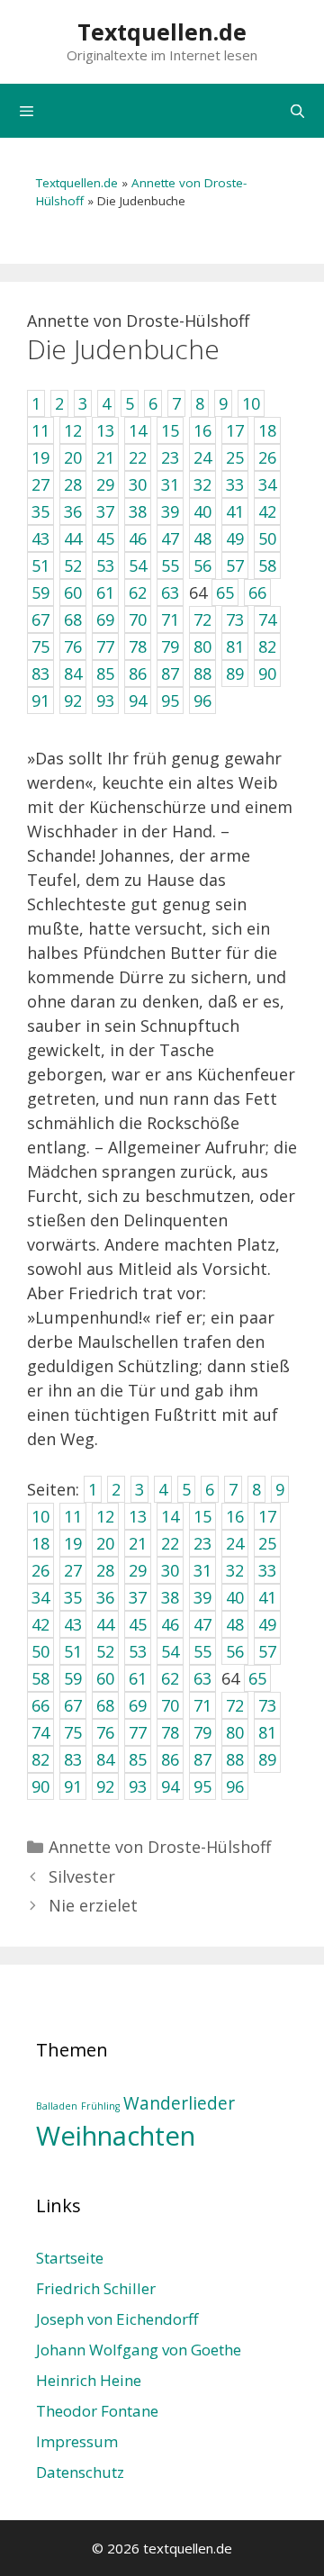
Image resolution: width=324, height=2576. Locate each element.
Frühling (100, 2106)
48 (235, 1624)
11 (73, 1516)
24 (235, 1543)
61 (138, 1678)
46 (170, 1624)
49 (267, 1624)
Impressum (77, 2441)
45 (138, 1624)
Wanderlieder (179, 2103)
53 (138, 1651)
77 (138, 1732)
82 (40, 1759)
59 (73, 1678)
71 (202, 1705)
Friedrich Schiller (96, 2288)
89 (267, 1759)
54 (170, 1651)
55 (202, 1651)
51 (73, 1651)
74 (40, 1732)
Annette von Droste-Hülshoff (160, 1847)
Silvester (82, 1876)
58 (40, 1678)
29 (138, 1570)
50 (40, 1651)
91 (73, 1786)
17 (267, 1516)
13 (138, 1516)
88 (235, 1759)
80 (235, 1732)
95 (202, 1786)
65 (257, 1678)
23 (202, 1543)
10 (40, 1516)
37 (138, 1597)
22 (170, 1543)
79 (202, 1732)
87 (202, 1759)
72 (235, 1705)
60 (105, 1678)
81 (267, 1732)
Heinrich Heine (89, 2380)
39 (202, 1597)
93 (138, 1786)
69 (138, 1705)
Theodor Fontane (97, 2411)
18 (40, 1543)
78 (170, 1732)
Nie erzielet (93, 1905)
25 (267, 1543)
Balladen (57, 2106)
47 (202, 1624)
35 (73, 1597)
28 (105, 1570)
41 (267, 1597)
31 (202, 1570)
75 (73, 1732)
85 (138, 1759)
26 (40, 1570)
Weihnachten (116, 2136)
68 (105, 1705)
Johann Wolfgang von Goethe (139, 2350)
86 (170, 1759)
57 (267, 1651)
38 (170, 1597)
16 (235, 1516)
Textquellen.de (162, 32)
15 (202, 1516)
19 (73, 1543)
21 (138, 1543)
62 (170, 1678)
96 (235, 1786)
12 (105, 1516)
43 (73, 1624)
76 (105, 1732)
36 (105, 1597)
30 (170, 1570)
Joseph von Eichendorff (117, 2319)
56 (235, 1651)
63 (202, 1678)
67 (73, 1705)
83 (73, 1759)
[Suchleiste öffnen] (297, 111)
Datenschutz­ (80, 2472)
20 (105, 1543)
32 (235, 1570)
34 (40, 1597)
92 (105, 1786)
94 (170, 1786)
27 (73, 1570)
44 (105, 1624)
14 (170, 1516)
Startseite (70, 2258)
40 (235, 1597)
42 (40, 1624)
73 (267, 1705)
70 (170, 1705)
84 (105, 1759)
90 (40, 1786)
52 (105, 1651)
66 (40, 1705)
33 (267, 1570)
